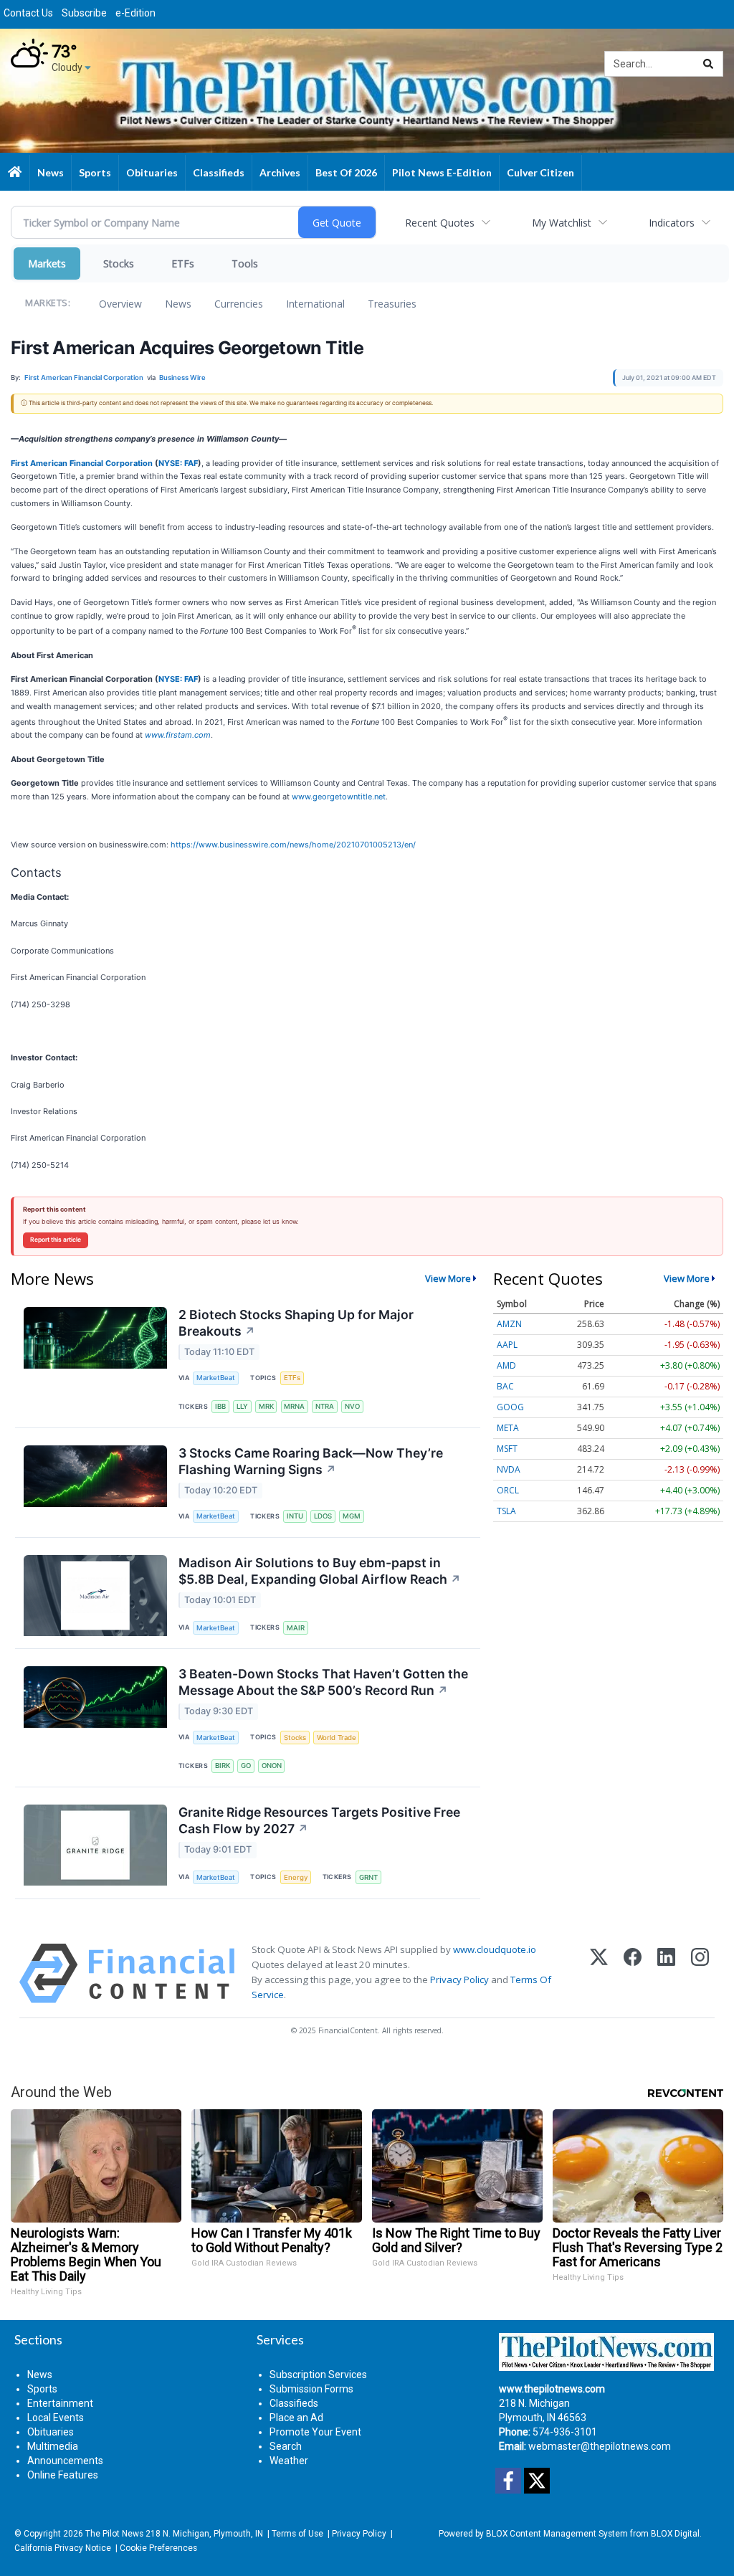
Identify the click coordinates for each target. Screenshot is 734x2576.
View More (448, 1278)
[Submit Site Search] (708, 64)
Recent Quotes (440, 223)
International (315, 304)
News (178, 304)
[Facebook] (633, 1973)
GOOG (510, 1407)
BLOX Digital (675, 2534)
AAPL (507, 1345)
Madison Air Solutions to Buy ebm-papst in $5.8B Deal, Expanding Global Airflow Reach (320, 1571)
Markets (47, 263)
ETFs (183, 263)
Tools (245, 263)
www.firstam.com (178, 735)
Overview (120, 304)
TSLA (506, 1511)
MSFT (507, 1449)
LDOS (323, 1516)
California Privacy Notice (63, 2548)
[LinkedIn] (666, 1973)
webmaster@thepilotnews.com (600, 2446)
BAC (505, 1386)
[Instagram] (700, 1973)
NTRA (325, 1406)
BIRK (223, 1765)
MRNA (294, 1406)
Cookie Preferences (158, 2548)
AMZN (509, 1324)
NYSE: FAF (178, 463)
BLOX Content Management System (557, 2534)
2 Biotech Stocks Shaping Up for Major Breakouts (296, 1323)
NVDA (509, 1469)
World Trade (337, 1738)
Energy (296, 1877)
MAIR (296, 1628)
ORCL (508, 1490)
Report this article (56, 1240)
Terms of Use (297, 2534)
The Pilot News (114, 2534)
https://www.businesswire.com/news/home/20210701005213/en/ (293, 845)
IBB (220, 1406)
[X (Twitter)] (599, 1973)
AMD (506, 1365)
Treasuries (392, 304)
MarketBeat (216, 1378)
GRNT (368, 1877)
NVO (352, 1406)
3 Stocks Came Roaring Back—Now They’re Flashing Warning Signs (311, 1461)
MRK (266, 1406)
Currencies (239, 304)
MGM (352, 1516)
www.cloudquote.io (495, 1949)
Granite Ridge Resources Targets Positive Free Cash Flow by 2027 (319, 1820)
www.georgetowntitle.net (339, 797)
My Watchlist (562, 223)
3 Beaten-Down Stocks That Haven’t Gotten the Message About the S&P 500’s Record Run (323, 1682)
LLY (242, 1406)
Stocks (119, 263)
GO (246, 1765)
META (508, 1428)
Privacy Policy (459, 1979)
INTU (295, 1516)
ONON (272, 1765)
